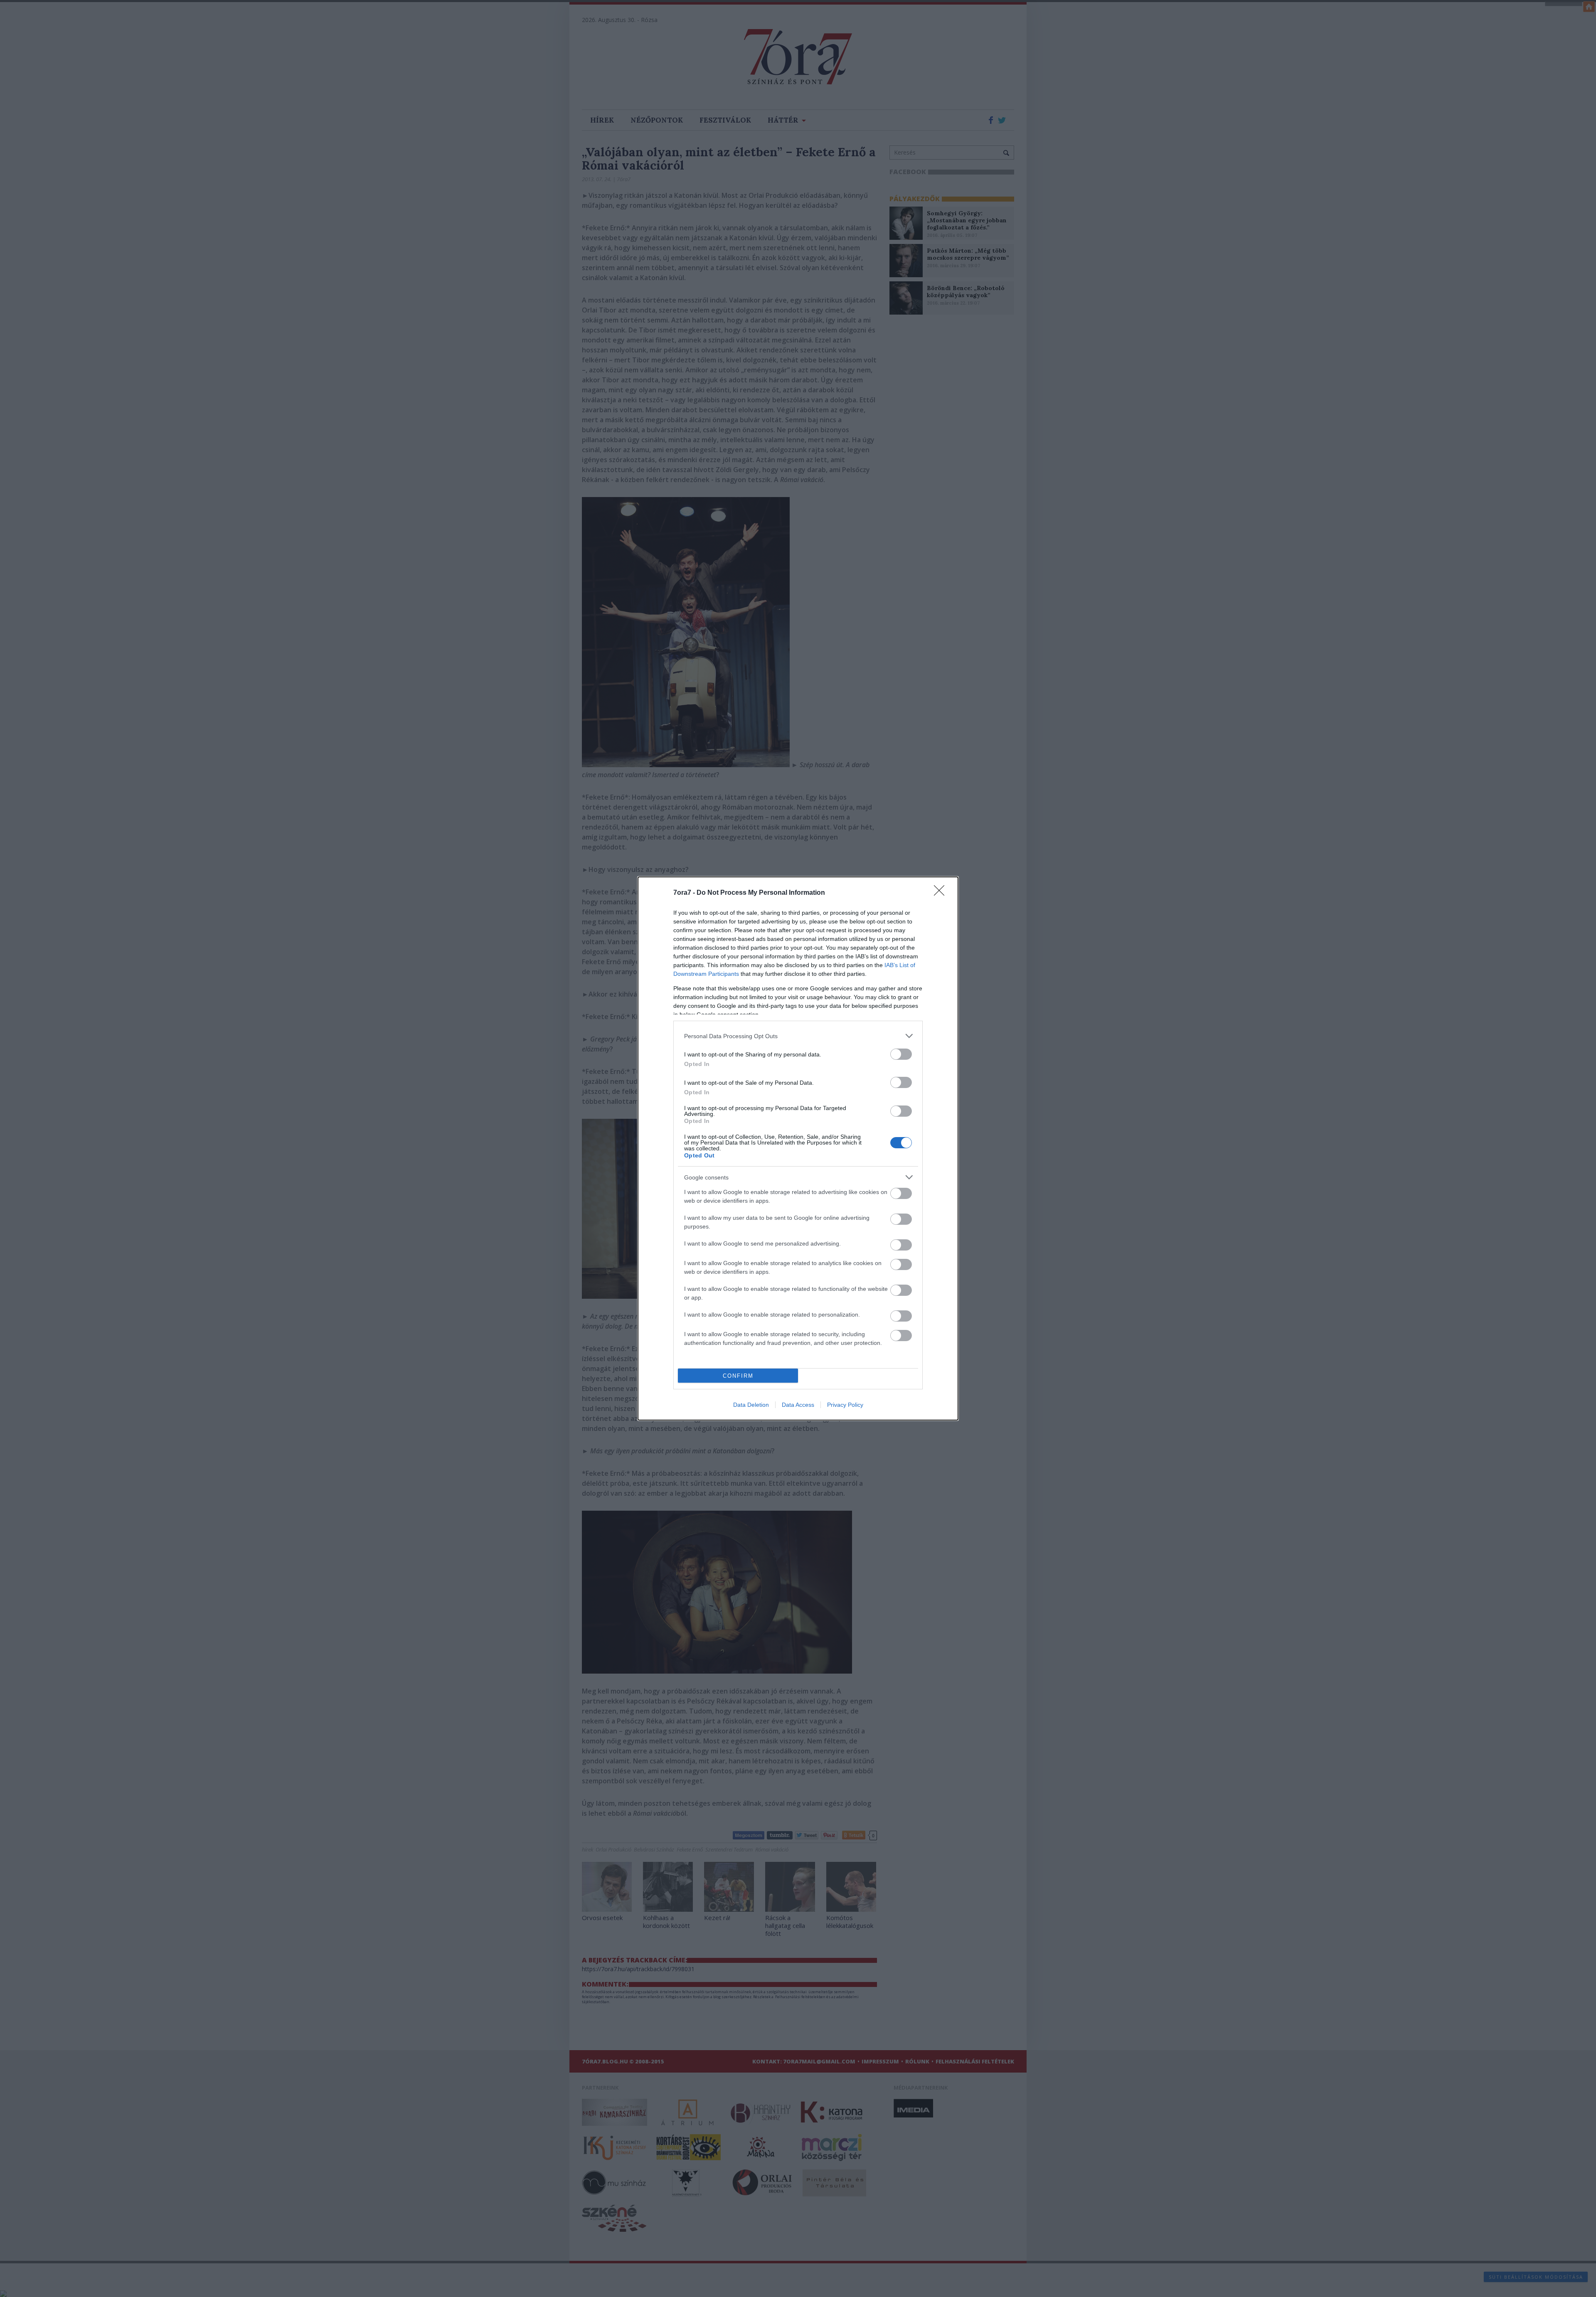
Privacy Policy (845, 1405)
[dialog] (798, 1148)
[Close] (942, 893)
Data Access (798, 1405)
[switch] (901, 1054)
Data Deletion (751, 1405)
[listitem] (798, 1036)
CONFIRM (738, 1376)
